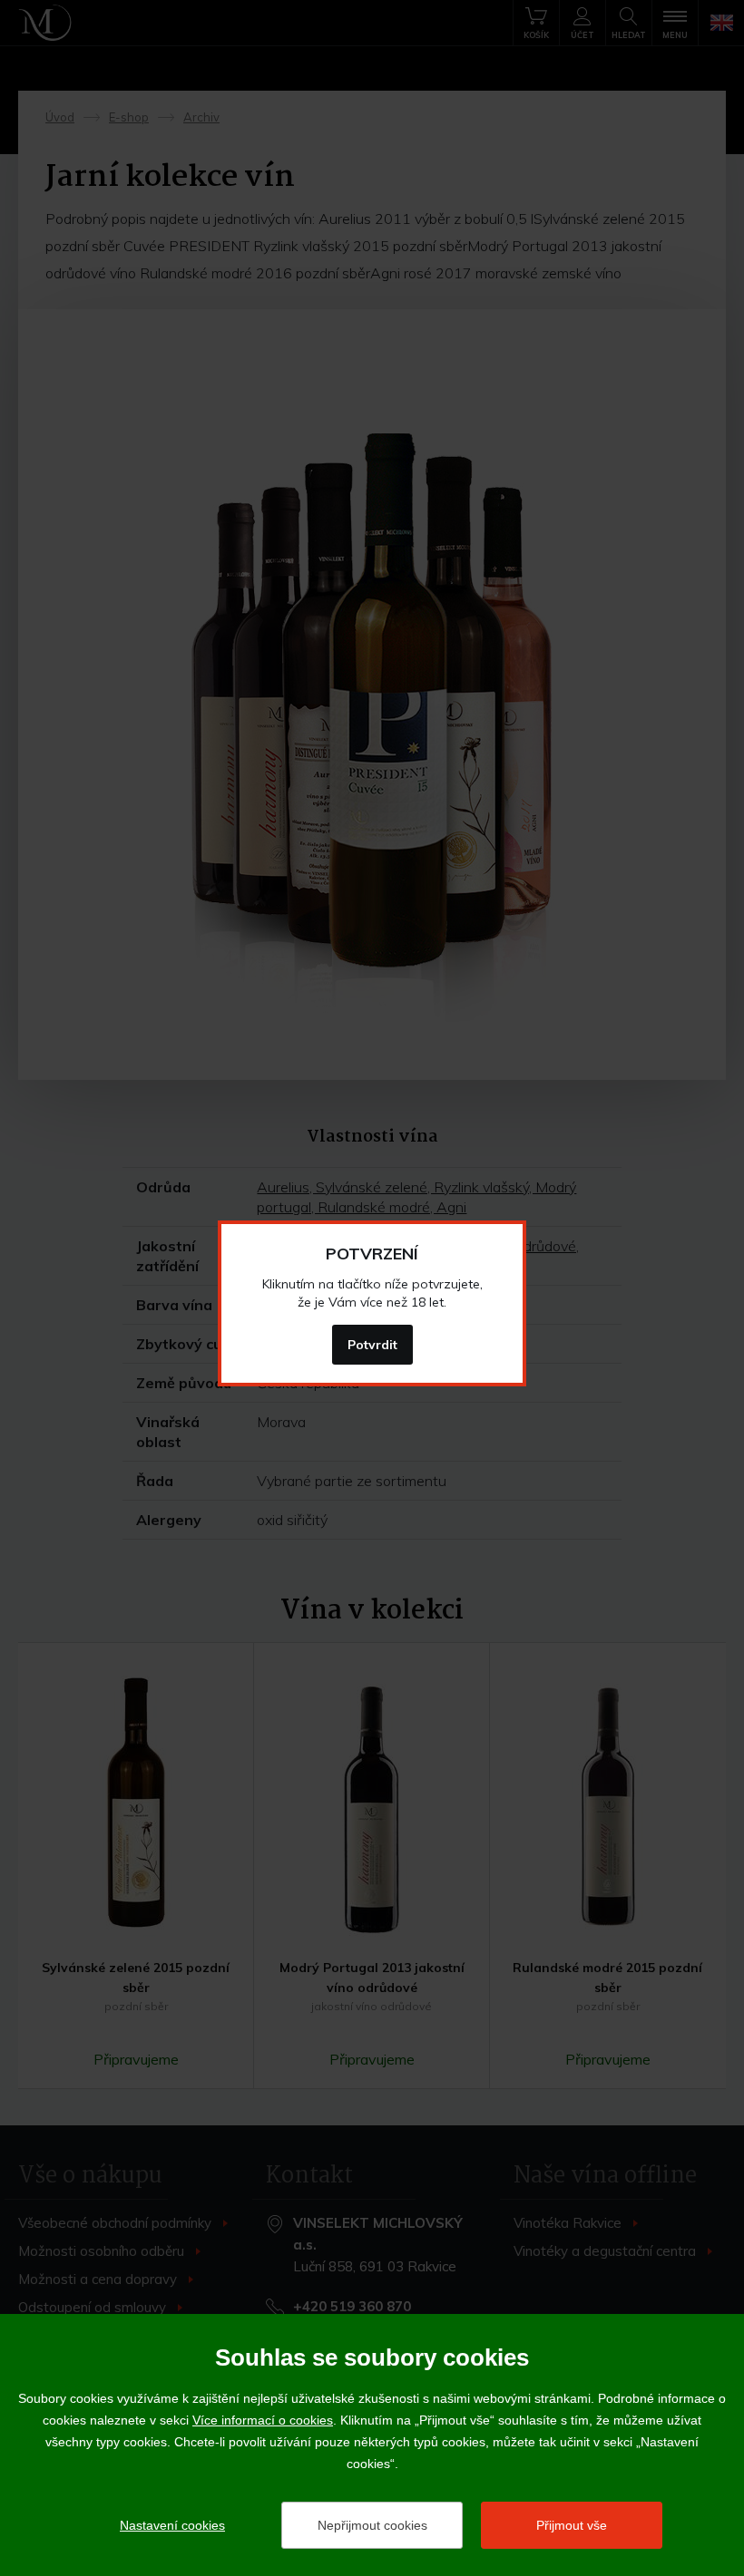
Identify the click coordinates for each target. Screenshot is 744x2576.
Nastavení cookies (172, 2525)
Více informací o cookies (263, 2420)
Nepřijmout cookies (372, 2525)
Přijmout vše (572, 2525)
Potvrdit (372, 1345)
